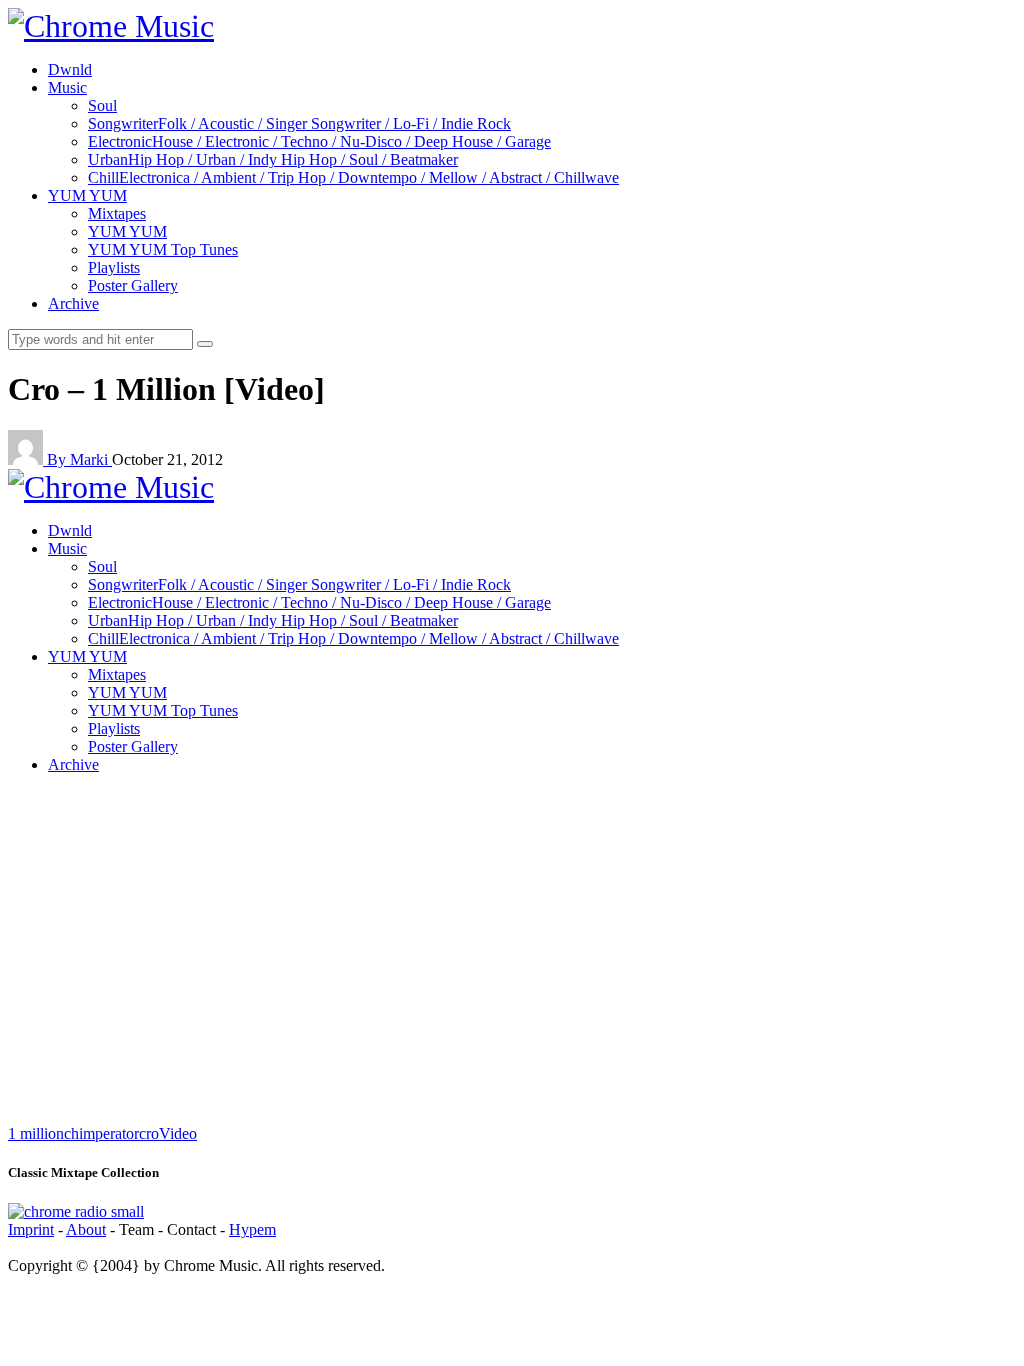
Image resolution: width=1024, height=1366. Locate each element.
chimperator (101, 1133)
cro (149, 1133)
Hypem (252, 1229)
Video (178, 1133)
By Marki (79, 459)
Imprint (31, 1229)
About (86, 1229)
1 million (36, 1133)
